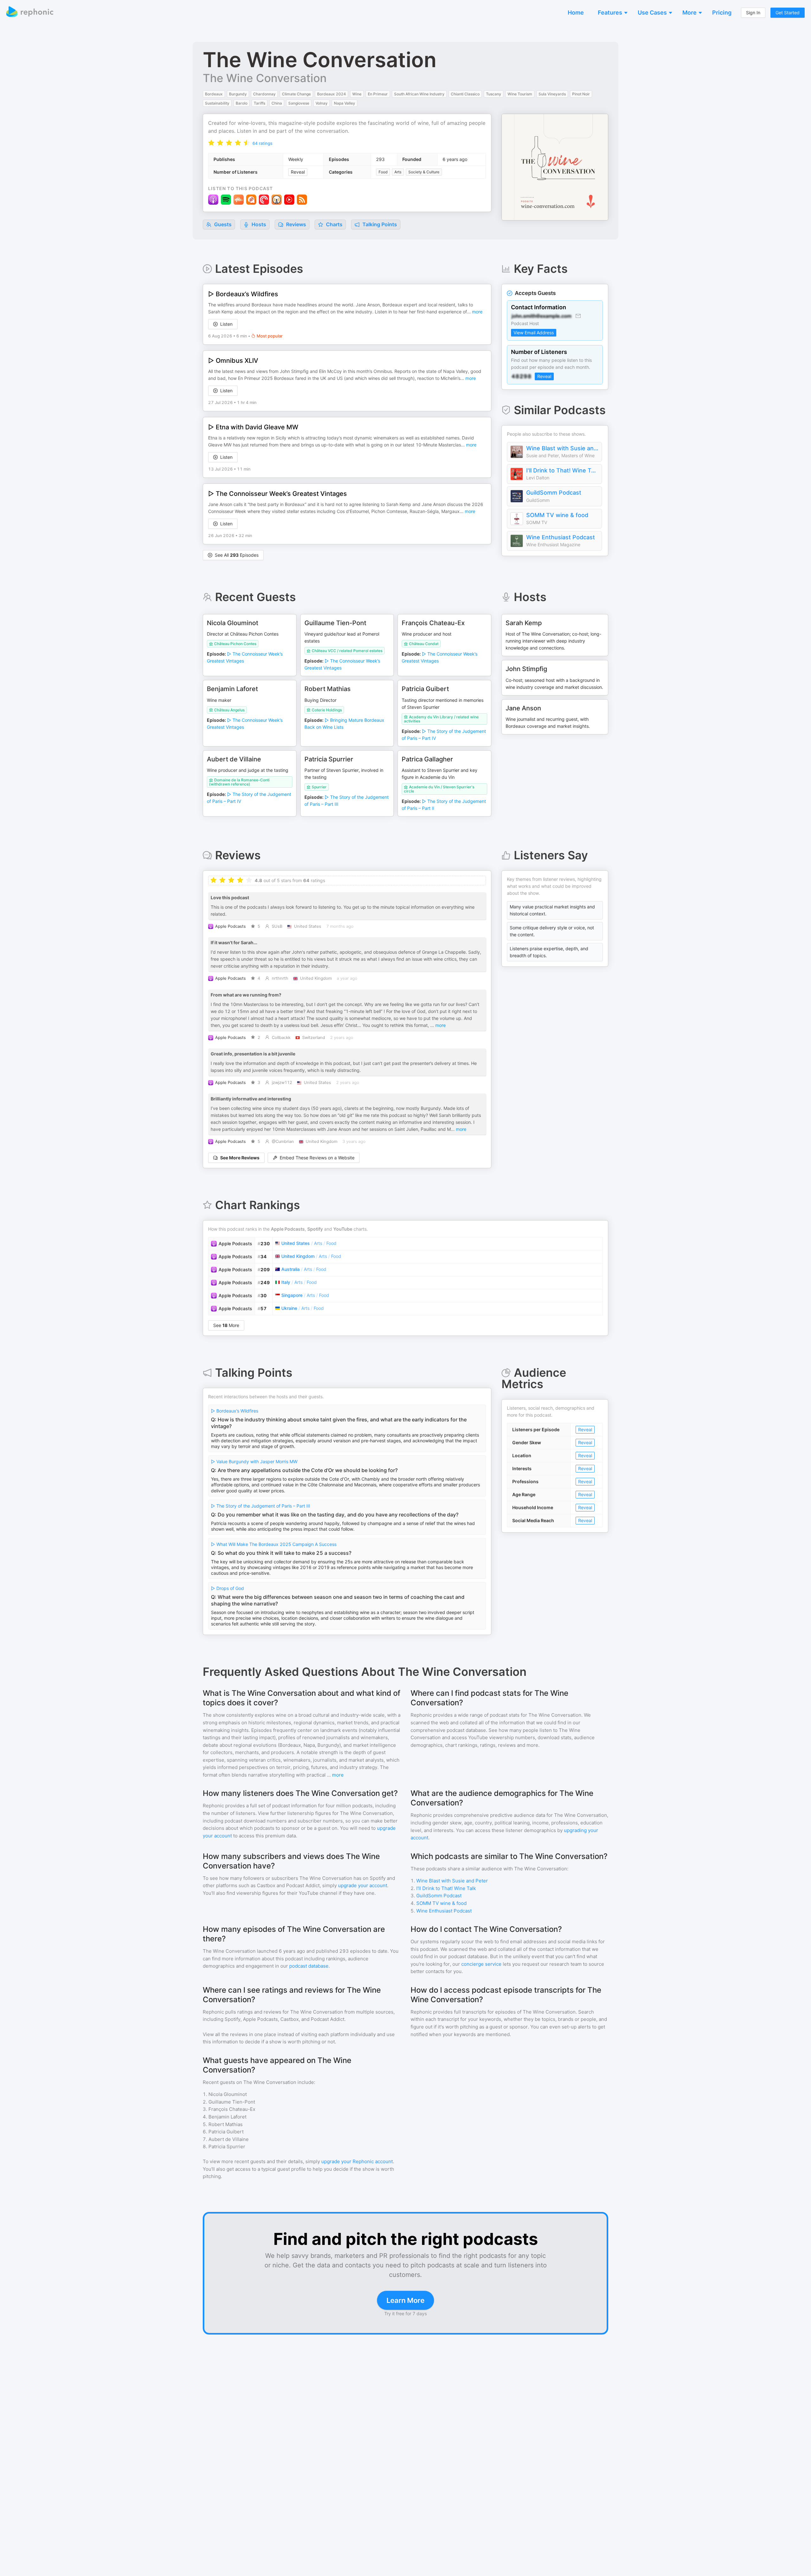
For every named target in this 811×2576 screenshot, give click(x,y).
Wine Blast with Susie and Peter (562, 448)
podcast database (309, 1966)
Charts (334, 224)
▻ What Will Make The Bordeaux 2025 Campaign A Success (274, 1544)
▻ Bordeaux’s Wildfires (235, 1411)
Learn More (405, 2300)
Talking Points (379, 224)
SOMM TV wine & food (557, 515)
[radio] (211, 143)
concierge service (481, 1964)
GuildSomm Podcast (554, 493)
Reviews (295, 224)
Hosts (259, 224)
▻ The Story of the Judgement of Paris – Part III (261, 1506)
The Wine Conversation (265, 78)
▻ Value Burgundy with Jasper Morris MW (254, 1461)
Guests (222, 224)
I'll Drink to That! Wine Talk (562, 470)
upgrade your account (363, 1885)
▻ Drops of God (227, 1588)
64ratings (262, 143)
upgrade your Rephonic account (357, 2161)
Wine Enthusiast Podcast (561, 537)
